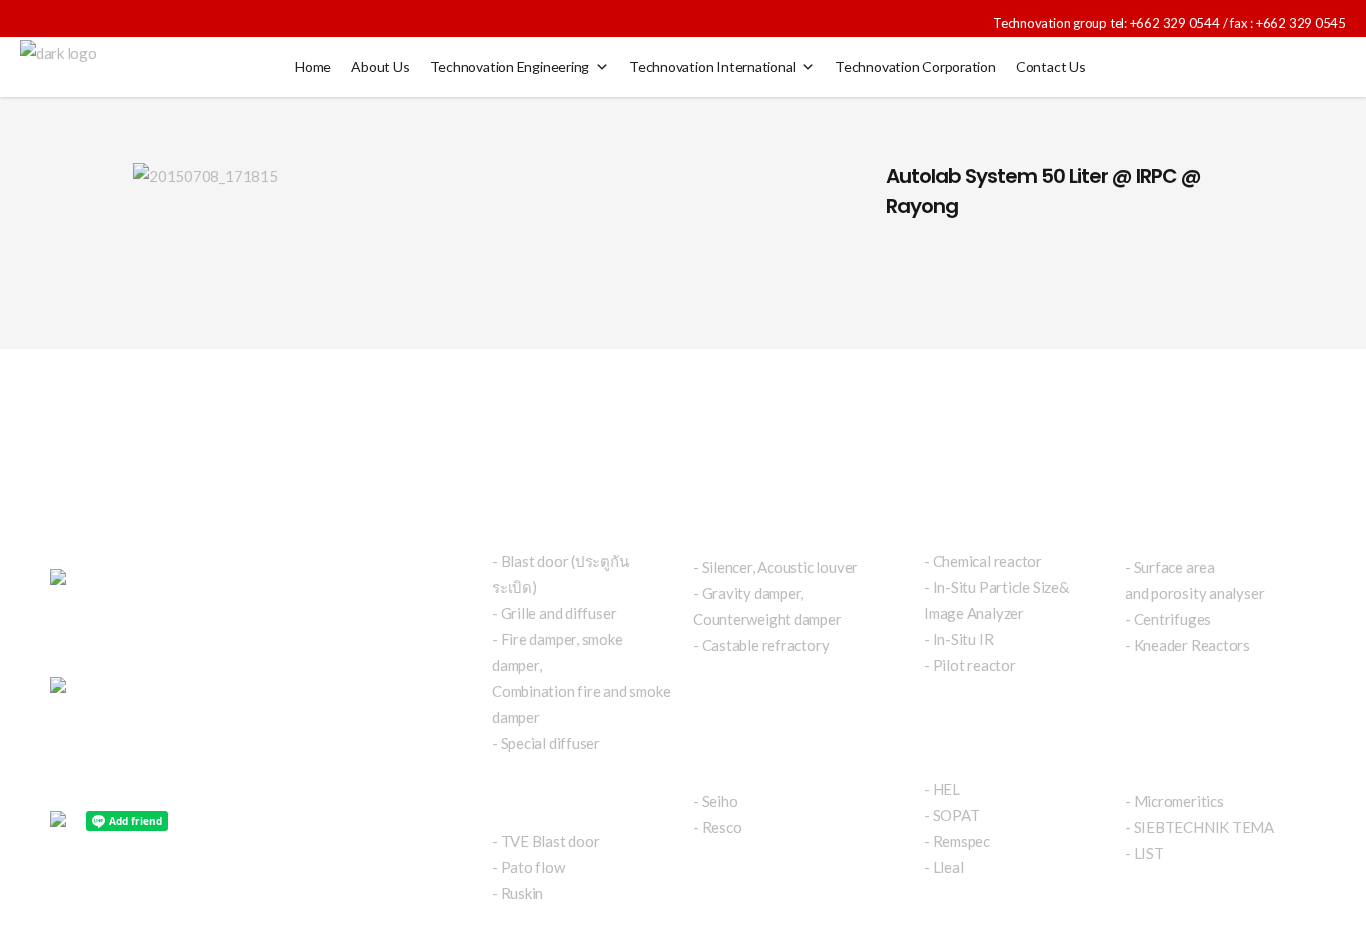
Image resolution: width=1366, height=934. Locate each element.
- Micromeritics (1174, 801)
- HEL (942, 789)
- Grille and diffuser (554, 613)
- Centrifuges (1168, 619)
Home (313, 66)
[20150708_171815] (489, 175)
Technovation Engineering (510, 66)
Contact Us (1051, 66)
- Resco (717, 827)
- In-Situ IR (958, 639)
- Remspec (957, 841)
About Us (380, 66)
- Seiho (715, 801)
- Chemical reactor (983, 561)
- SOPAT (951, 815)
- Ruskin (517, 893)
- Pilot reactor (970, 665)
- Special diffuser (546, 743)
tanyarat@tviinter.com (158, 716)
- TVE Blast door (545, 841)
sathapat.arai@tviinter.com (227, 690)
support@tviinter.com (120, 742)
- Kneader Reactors (1187, 645)
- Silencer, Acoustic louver (775, 567)
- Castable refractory (761, 645)
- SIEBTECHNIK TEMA (1199, 827)
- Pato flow (528, 867)
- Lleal (943, 867)
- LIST (1144, 853)
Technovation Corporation (915, 66)
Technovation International (712, 66)
